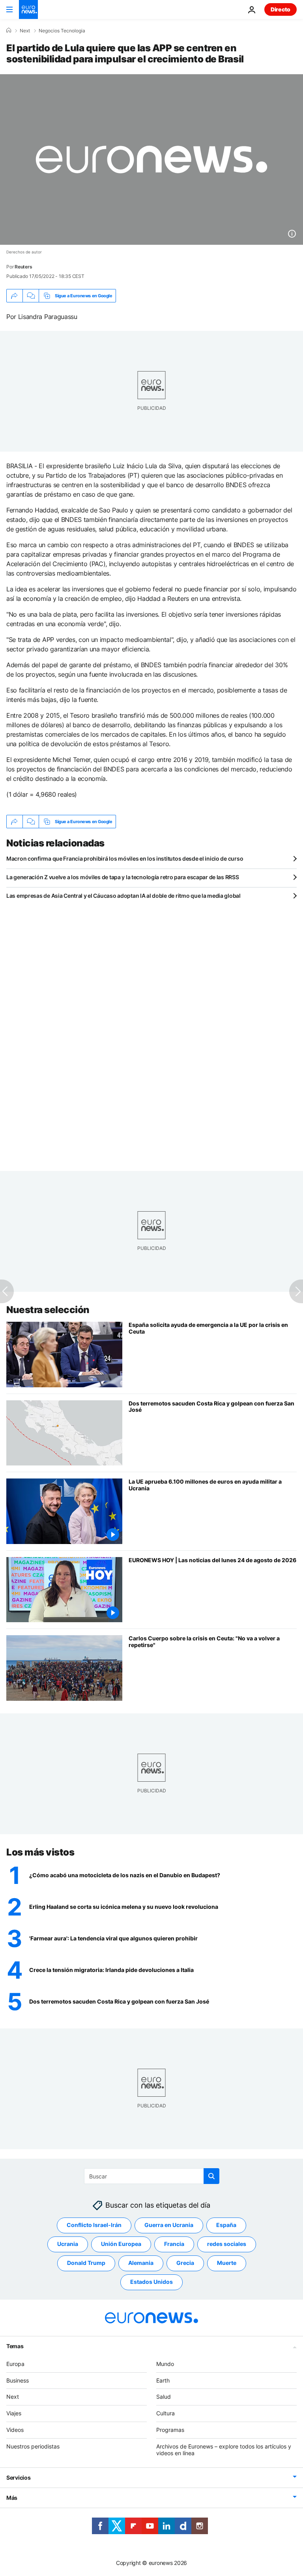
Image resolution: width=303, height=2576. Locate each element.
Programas (170, 2430)
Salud (164, 2397)
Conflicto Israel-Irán (94, 2225)
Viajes (14, 2413)
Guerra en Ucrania (169, 2225)
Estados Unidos (151, 2282)
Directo (281, 9)
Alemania (141, 2263)
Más (12, 2498)
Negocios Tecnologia (62, 31)
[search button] (211, 2176)
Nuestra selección (48, 1310)
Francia (174, 2244)
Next (25, 31)
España (226, 2225)
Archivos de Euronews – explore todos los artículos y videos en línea (224, 2450)
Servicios (18, 2478)
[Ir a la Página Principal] (28, 9)
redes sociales (227, 2244)
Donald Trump (86, 2263)
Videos (15, 2430)
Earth (163, 2380)
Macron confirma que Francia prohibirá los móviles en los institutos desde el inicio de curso (125, 858)
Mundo (165, 2364)
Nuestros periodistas (33, 2446)
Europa (15, 2364)
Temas (15, 2346)
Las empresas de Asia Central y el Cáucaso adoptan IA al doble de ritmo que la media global (123, 896)
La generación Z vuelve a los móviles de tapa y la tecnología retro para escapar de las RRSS (123, 877)
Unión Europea (121, 2244)
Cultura (166, 2413)
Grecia (185, 2263)
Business (18, 2380)
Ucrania (68, 2244)
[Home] (9, 30)
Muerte (227, 2263)
